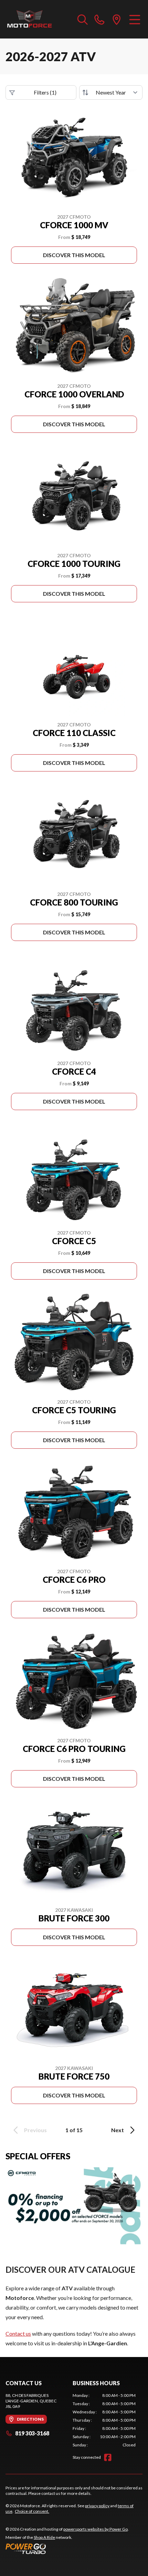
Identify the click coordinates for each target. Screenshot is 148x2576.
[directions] (117, 19)
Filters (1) (45, 92)
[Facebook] (108, 2457)
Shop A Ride (44, 2537)
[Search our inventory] (83, 19)
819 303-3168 (32, 2433)
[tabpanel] (104, 2420)
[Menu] (135, 19)
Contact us (18, 2333)
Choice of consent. (32, 2511)
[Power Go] (67, 2548)
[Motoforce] (29, 19)
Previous (35, 2130)
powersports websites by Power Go (96, 2529)
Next (118, 2130)
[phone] (99, 19)
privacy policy (97, 2506)
